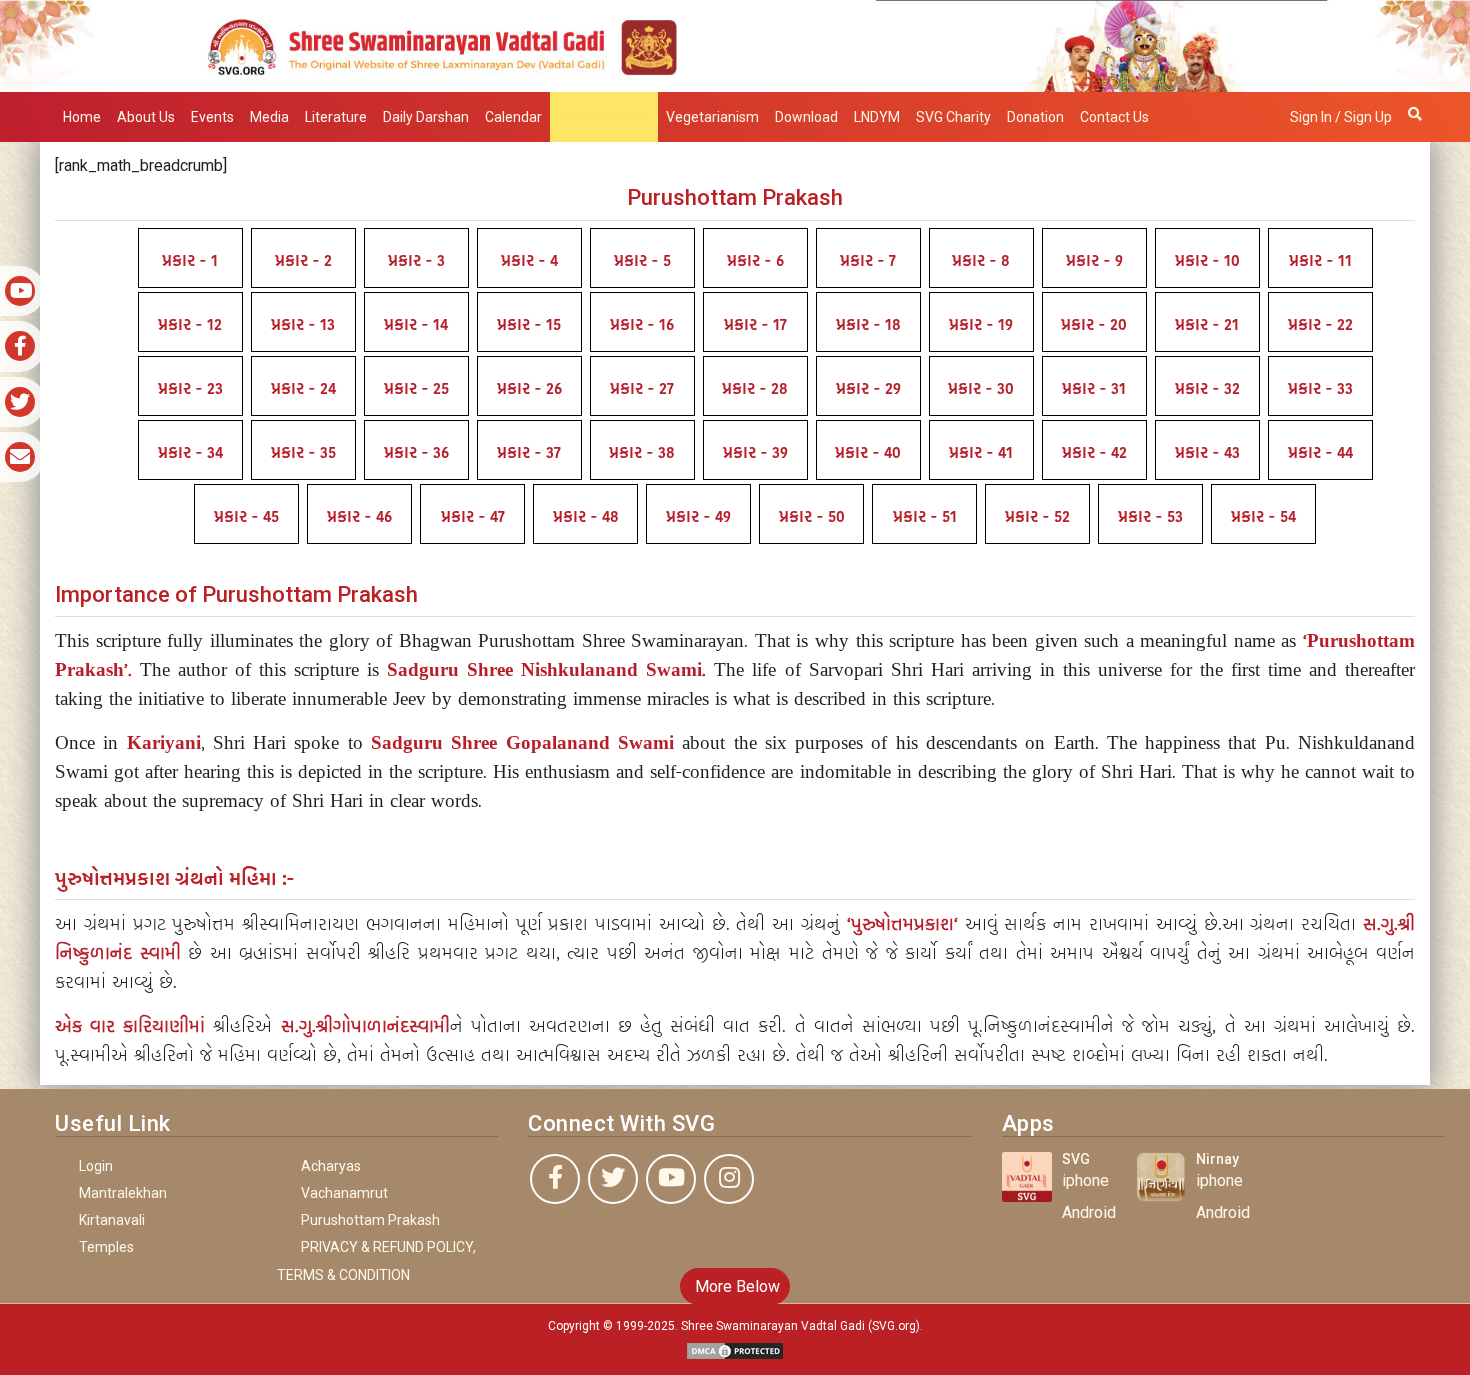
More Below (735, 1286)
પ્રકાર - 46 (359, 517)
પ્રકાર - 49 (698, 517)
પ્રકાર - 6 (755, 261)
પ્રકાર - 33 (1320, 389)
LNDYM (877, 117)
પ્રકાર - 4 (529, 261)
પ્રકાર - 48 (586, 517)
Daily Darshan (426, 117)
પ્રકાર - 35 (303, 453)
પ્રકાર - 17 (755, 325)
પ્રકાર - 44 (1320, 453)
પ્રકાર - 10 (1207, 261)
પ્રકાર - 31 (1094, 389)
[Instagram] (729, 1179)
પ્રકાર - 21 (1207, 325)
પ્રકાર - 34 (190, 453)
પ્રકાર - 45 (246, 517)
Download (806, 117)
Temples (106, 1247)
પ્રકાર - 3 (416, 261)
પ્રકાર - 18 (868, 325)
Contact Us (1114, 117)
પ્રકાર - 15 (529, 325)
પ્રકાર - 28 (755, 389)
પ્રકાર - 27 (642, 389)
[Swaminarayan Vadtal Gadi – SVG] (735, 44)
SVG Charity (953, 117)
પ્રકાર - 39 (755, 453)
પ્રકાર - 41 (981, 453)
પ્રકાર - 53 (1150, 517)
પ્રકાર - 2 (303, 261)
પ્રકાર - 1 (190, 261)
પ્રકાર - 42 (1094, 453)
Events (212, 117)
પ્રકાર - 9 (1094, 261)
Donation (1035, 117)
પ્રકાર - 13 (303, 325)
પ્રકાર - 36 (416, 453)
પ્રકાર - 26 (529, 389)
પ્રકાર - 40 (868, 453)
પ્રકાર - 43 (1207, 453)
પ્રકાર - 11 (1320, 261)
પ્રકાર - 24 (303, 389)
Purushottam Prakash (370, 1220)
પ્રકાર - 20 (1094, 325)
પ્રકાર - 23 (190, 389)
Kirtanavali (112, 1220)
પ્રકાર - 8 (981, 261)
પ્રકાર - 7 (868, 261)
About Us (146, 117)
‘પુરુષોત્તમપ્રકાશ (900, 924)
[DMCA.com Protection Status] (735, 1349)
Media (269, 117)
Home (82, 117)
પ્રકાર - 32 (1207, 389)
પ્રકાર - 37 (529, 453)
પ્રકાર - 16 (642, 325)
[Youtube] (671, 1179)
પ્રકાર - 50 (812, 517)
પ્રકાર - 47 (473, 517)
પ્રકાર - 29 (868, 389)
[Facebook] (555, 1179)
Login (96, 1166)
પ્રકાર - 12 (190, 325)
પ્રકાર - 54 (1263, 517)
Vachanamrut (344, 1193)
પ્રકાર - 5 (642, 261)
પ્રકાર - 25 (416, 389)
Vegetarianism (712, 117)
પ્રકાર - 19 (981, 325)
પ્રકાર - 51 (925, 517)
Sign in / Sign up (1341, 117)
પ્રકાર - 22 (1320, 325)
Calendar (513, 117)
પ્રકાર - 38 (642, 453)
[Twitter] (613, 1179)
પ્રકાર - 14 (416, 325)
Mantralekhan (604, 117)
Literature (336, 117)
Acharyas (331, 1166)
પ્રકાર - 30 (981, 389)
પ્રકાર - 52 (1037, 517)
